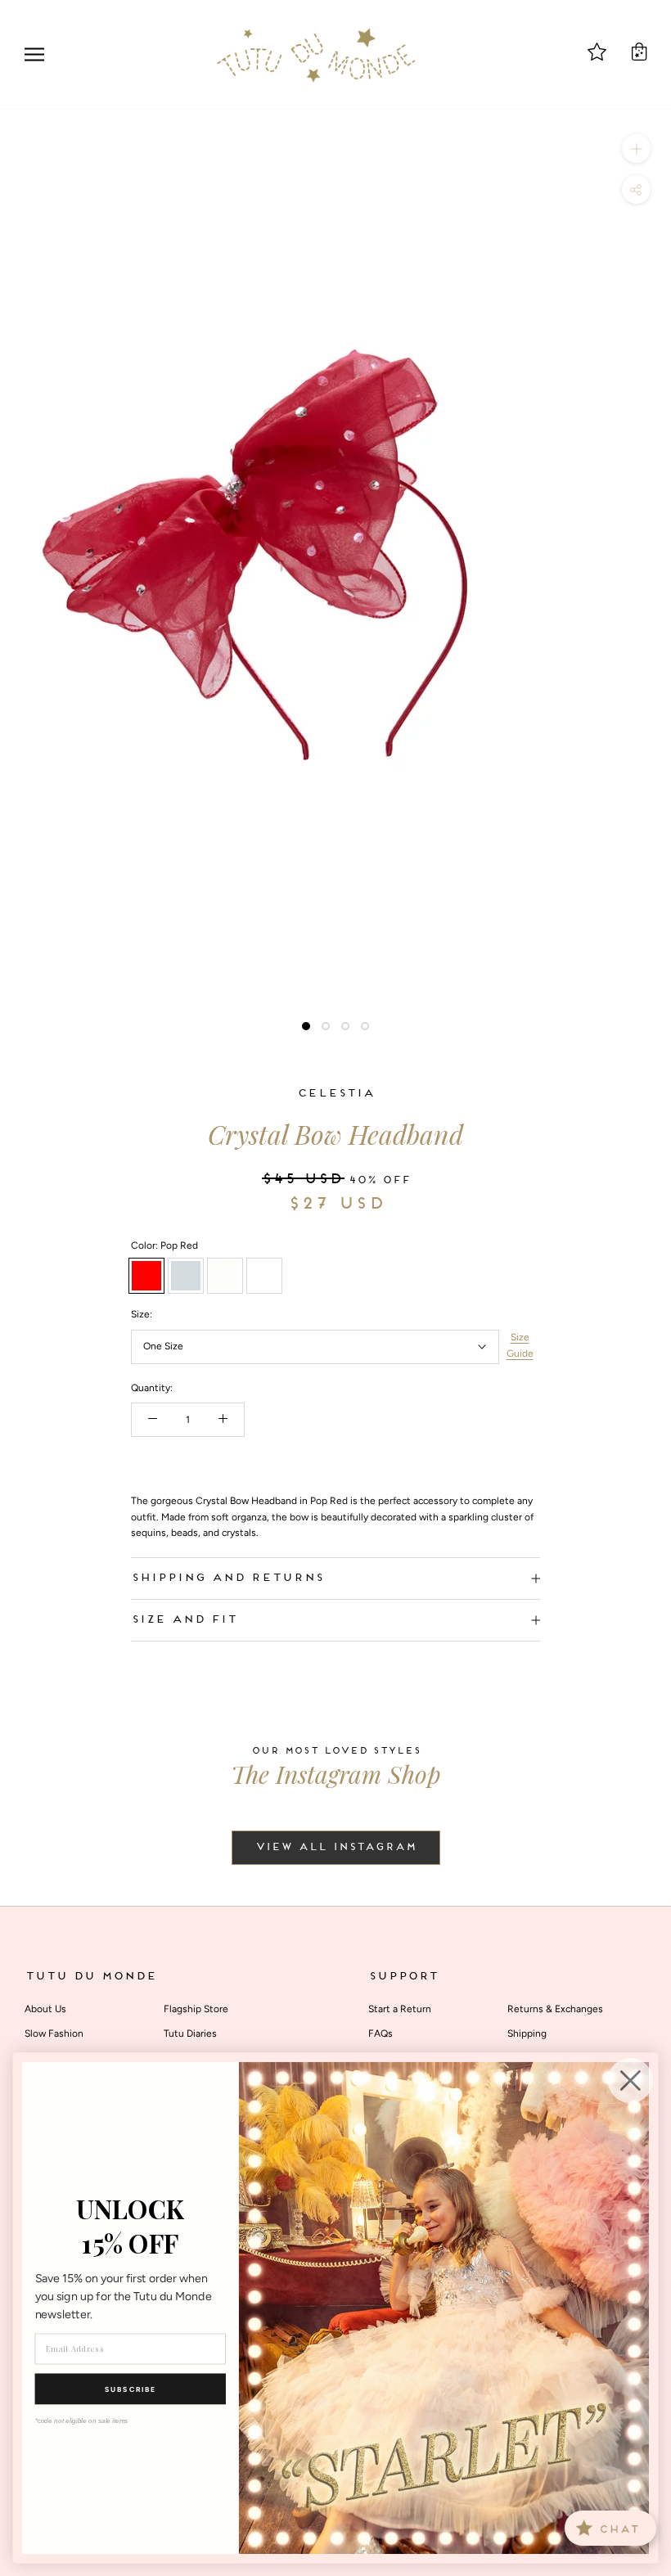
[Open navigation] (34, 54)
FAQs (381, 2033)
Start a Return (400, 2009)
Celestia (335, 1094)
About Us (45, 2009)
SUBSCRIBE (131, 2389)
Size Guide (520, 1345)
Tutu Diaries (190, 2033)
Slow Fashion (54, 2033)
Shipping (527, 2033)
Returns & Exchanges (555, 2009)
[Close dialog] (630, 2081)
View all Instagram (336, 1848)
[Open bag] (639, 52)
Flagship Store (196, 2009)
